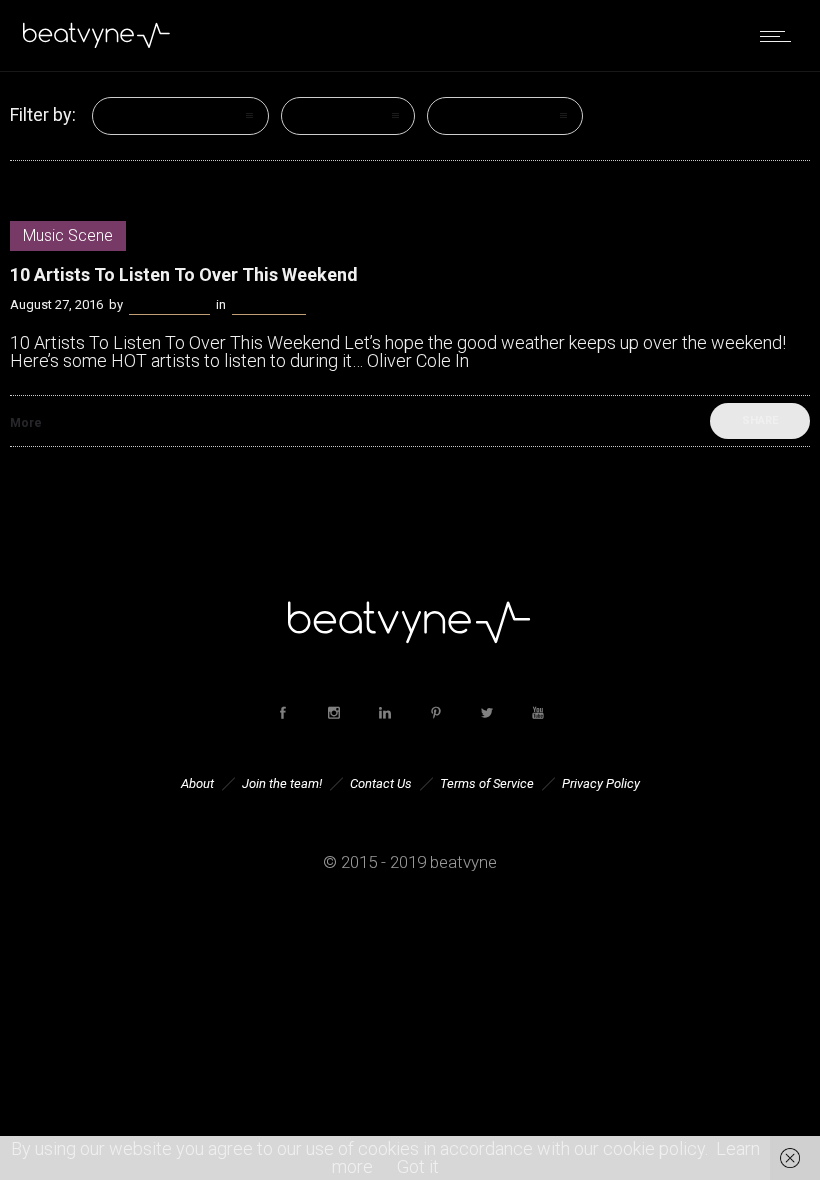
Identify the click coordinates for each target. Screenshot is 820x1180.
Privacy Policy (601, 783)
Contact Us (381, 783)
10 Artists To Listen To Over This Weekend (184, 274)
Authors (472, 116)
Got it (418, 1166)
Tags (315, 116)
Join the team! (282, 783)
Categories (148, 116)
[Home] (97, 44)
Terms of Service (487, 783)
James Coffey (169, 304)
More (26, 423)
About (197, 783)
